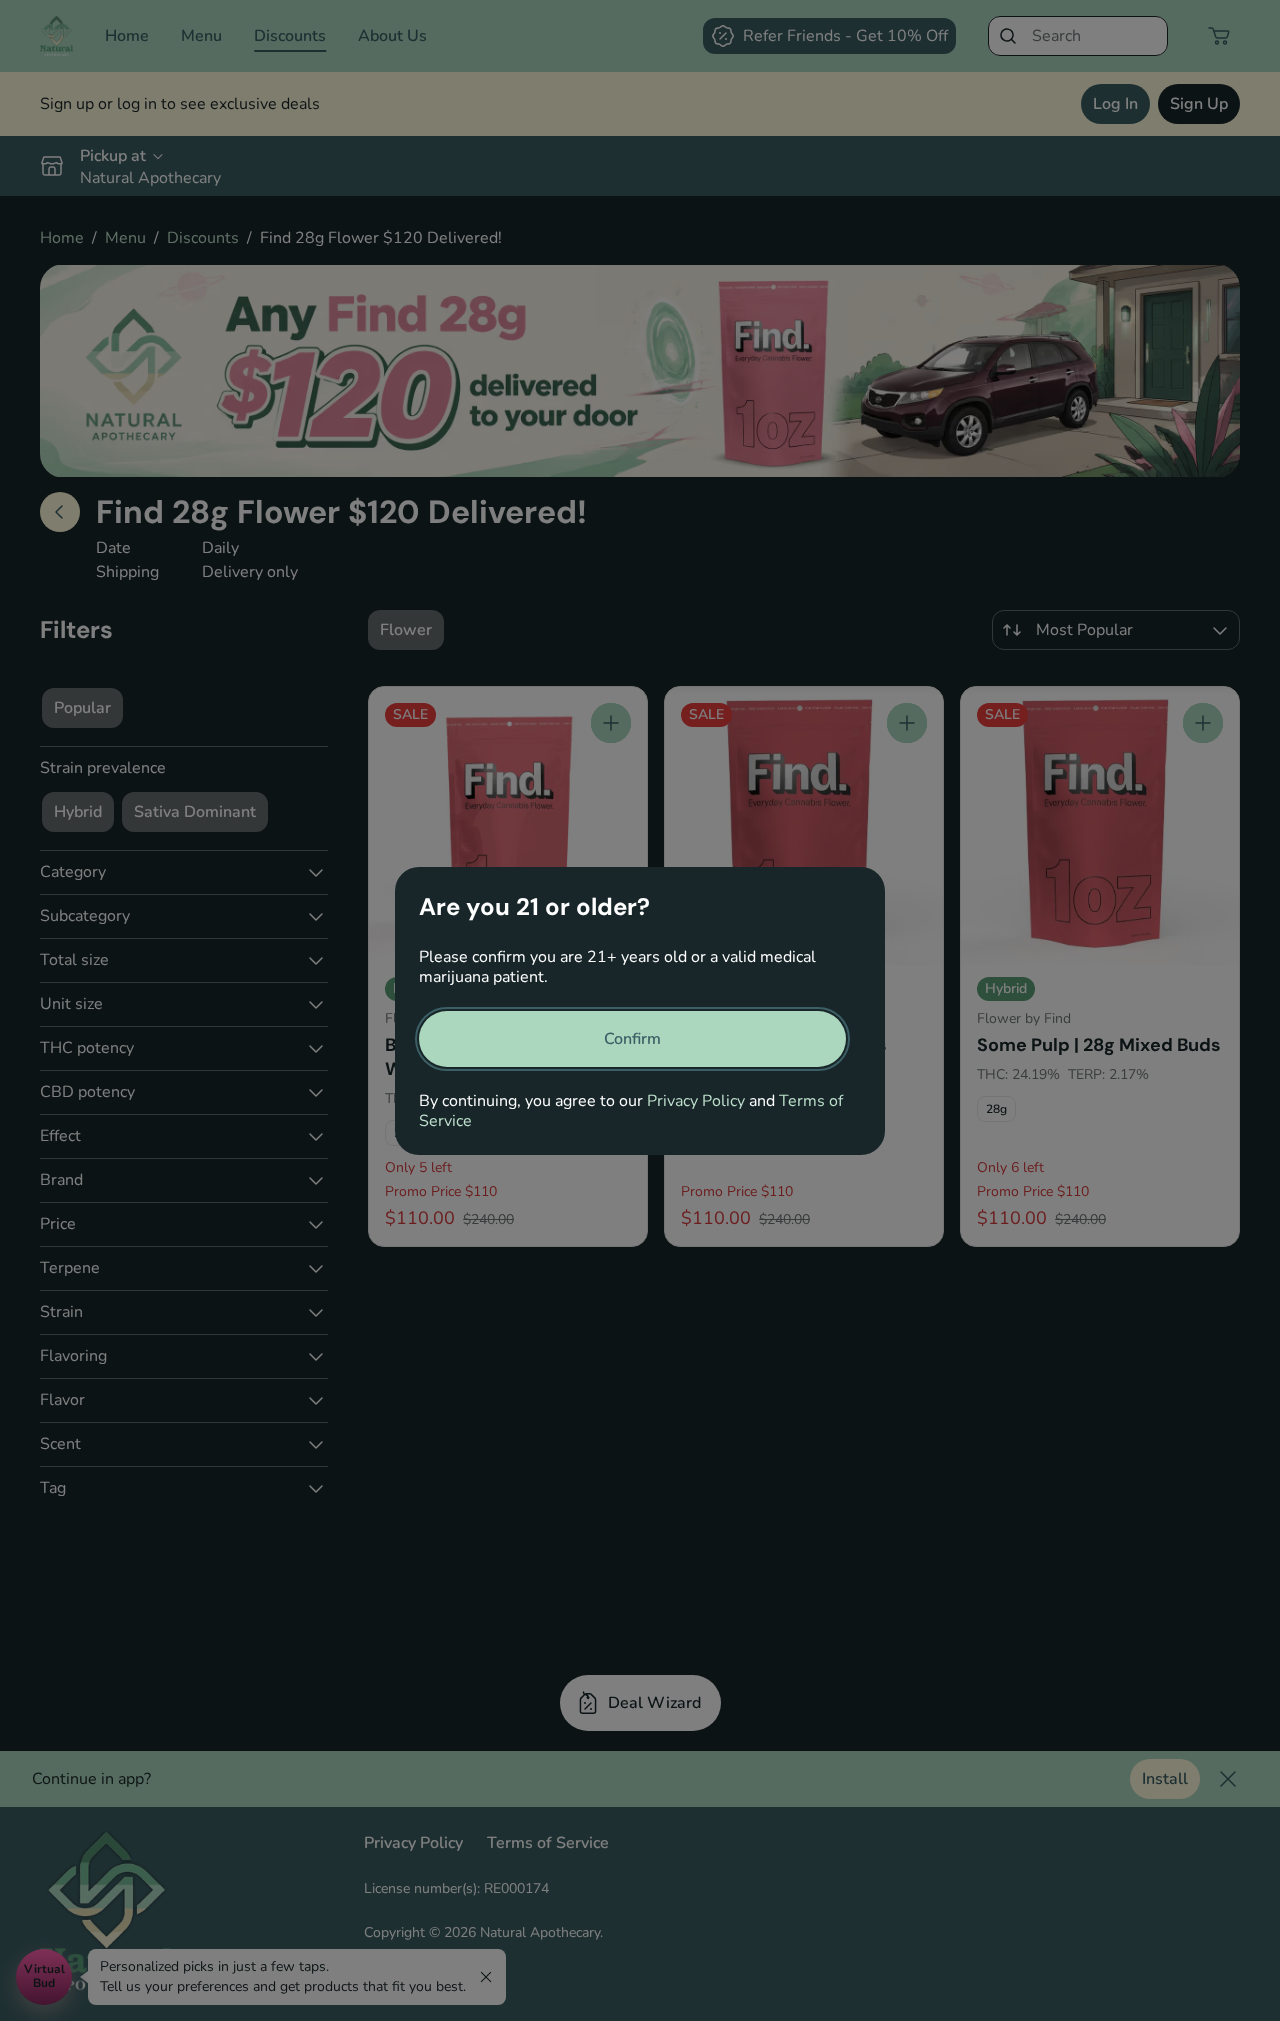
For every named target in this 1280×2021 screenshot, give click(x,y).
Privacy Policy (696, 1101)
